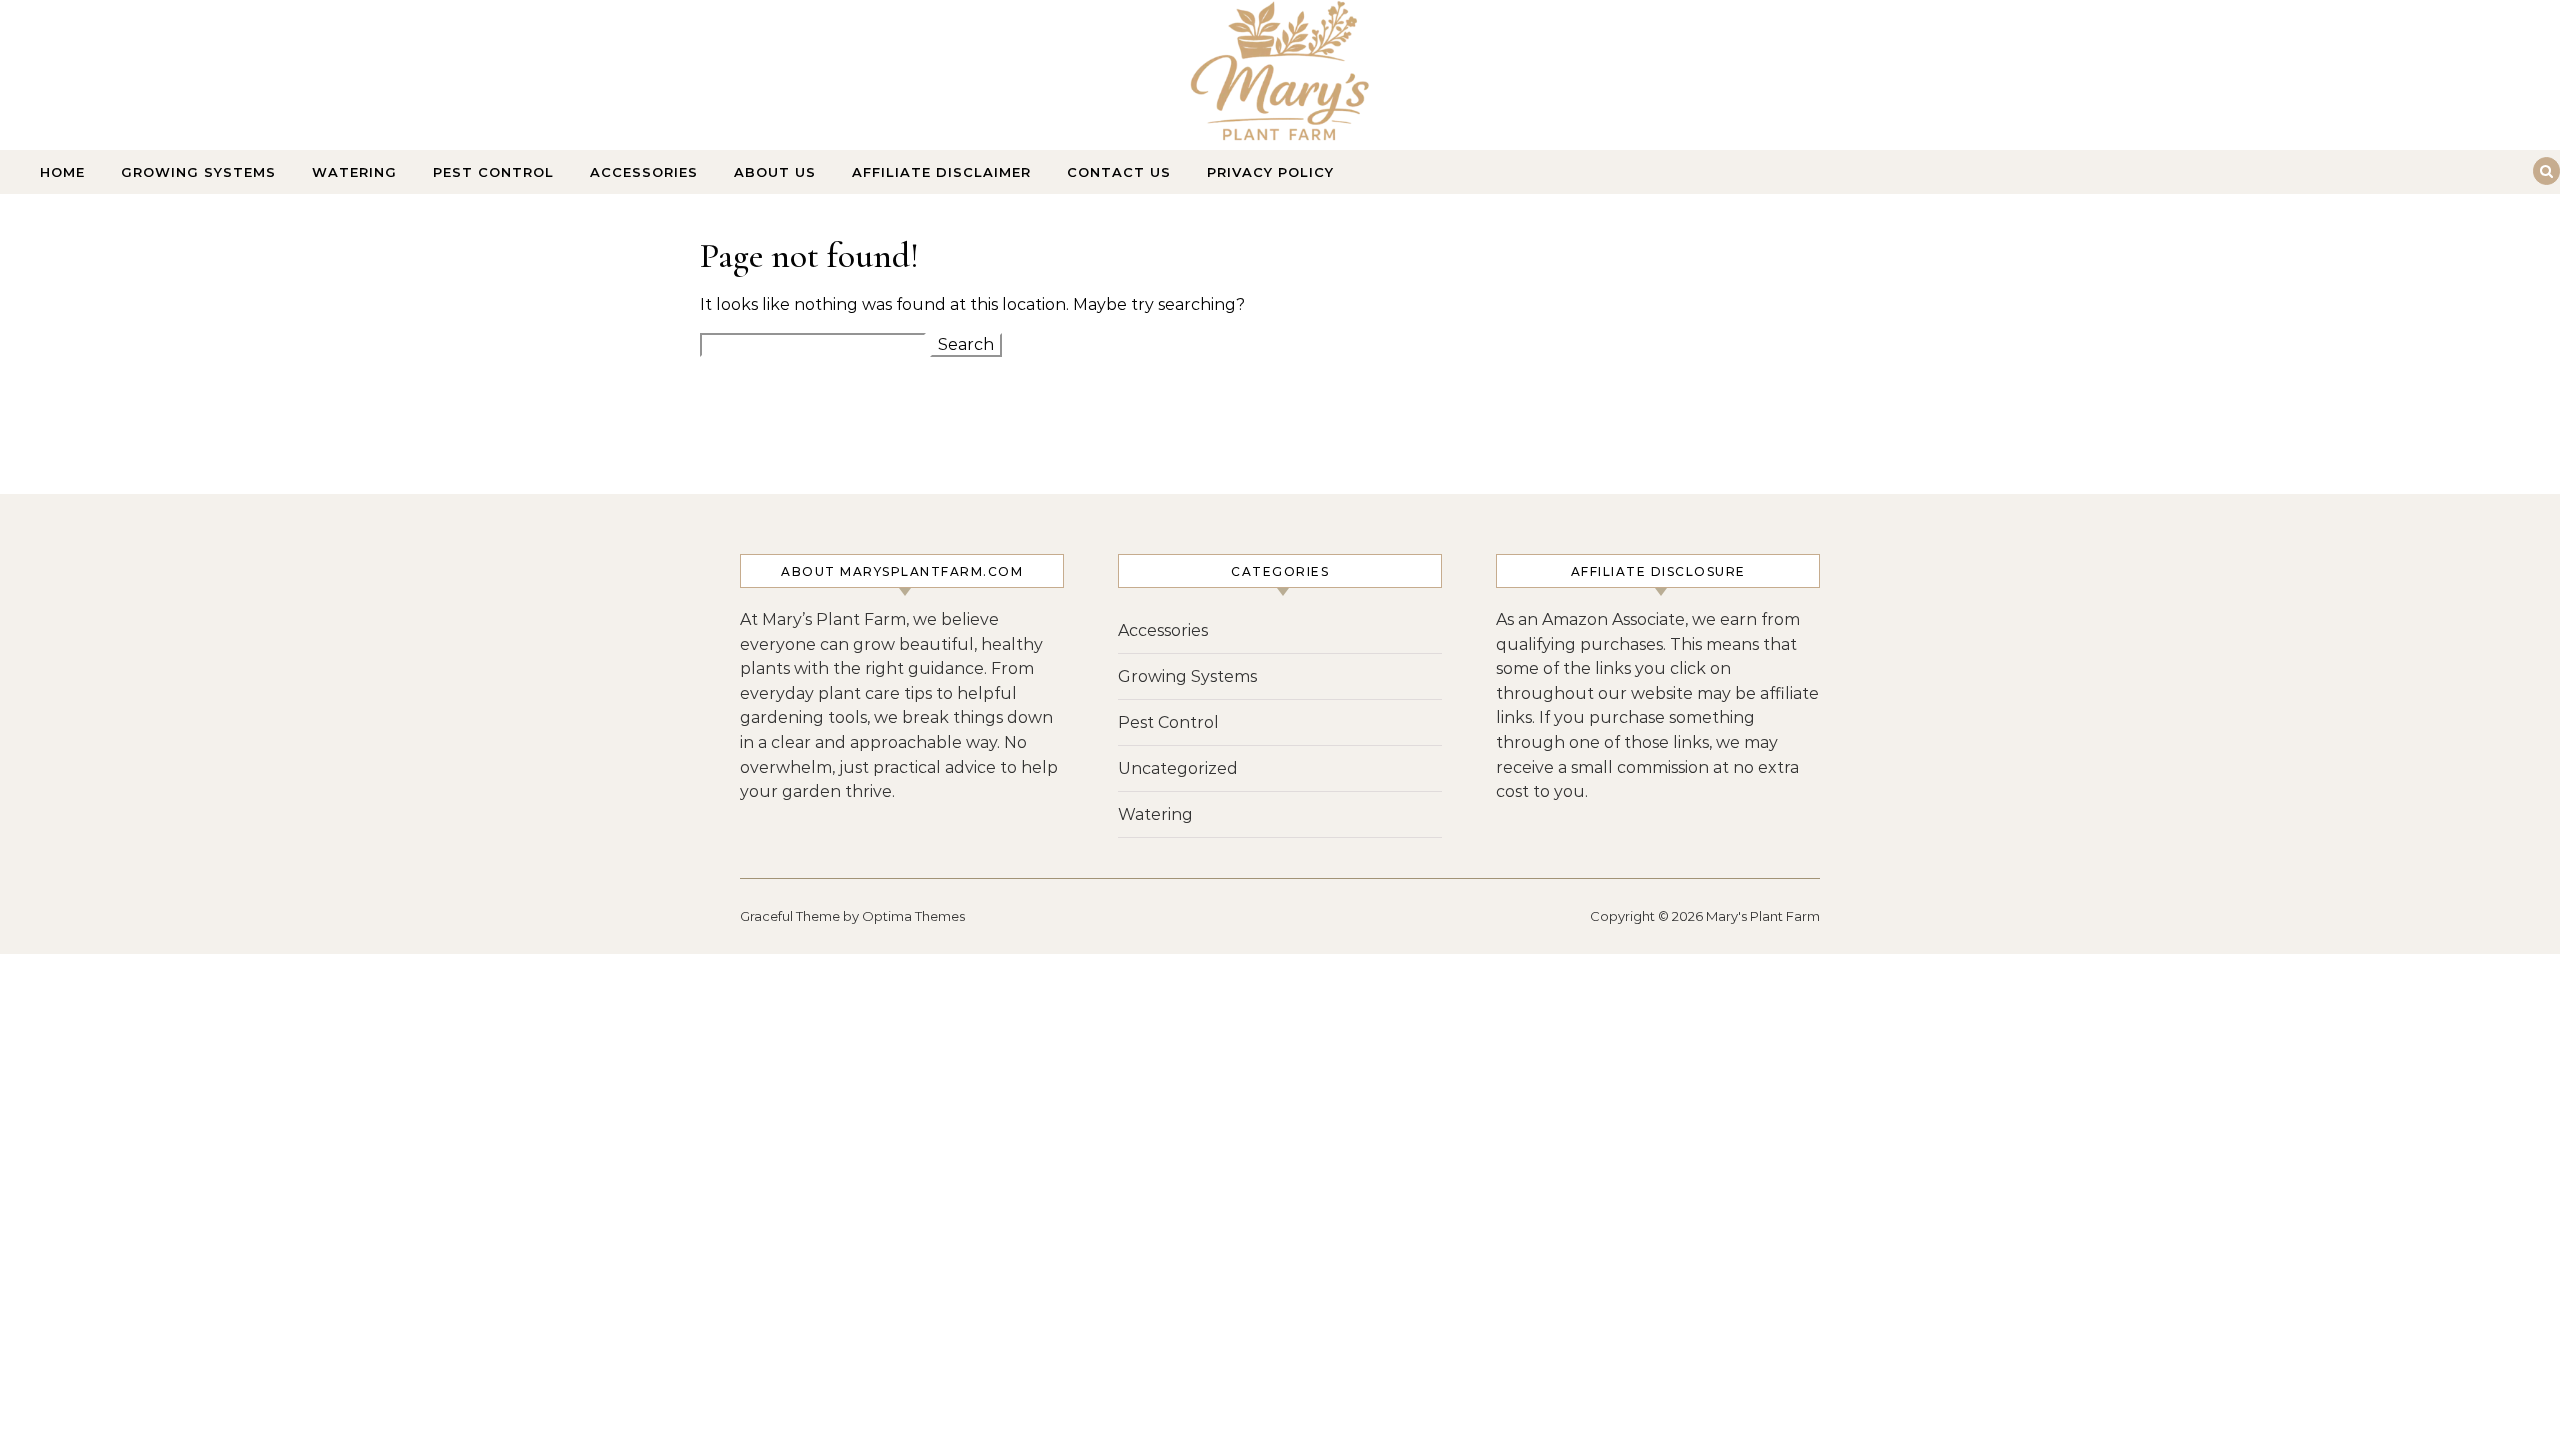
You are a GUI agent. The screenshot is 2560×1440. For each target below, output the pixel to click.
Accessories (644, 172)
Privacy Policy (1270, 172)
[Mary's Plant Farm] (1280, 76)
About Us (775, 172)
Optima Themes (913, 916)
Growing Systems (198, 172)
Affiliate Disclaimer (941, 172)
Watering (354, 172)
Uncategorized (1178, 768)
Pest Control (493, 172)
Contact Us (1119, 172)
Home (62, 172)
